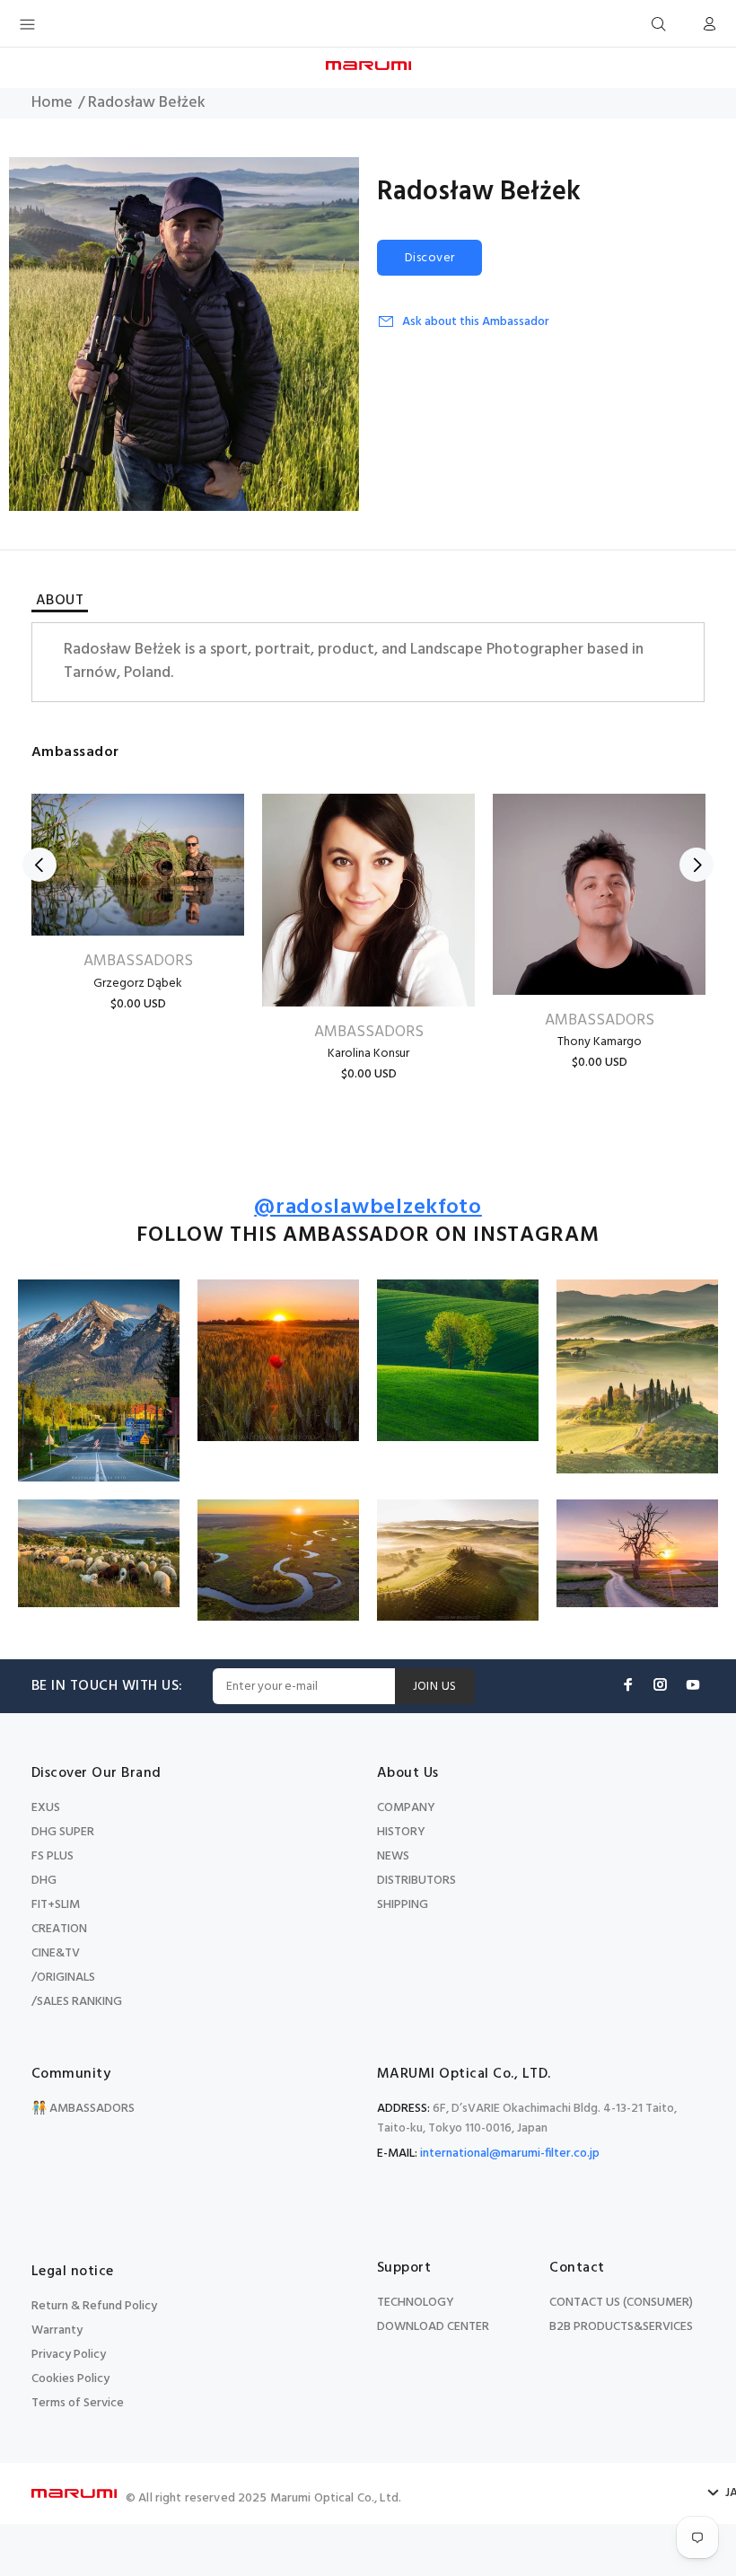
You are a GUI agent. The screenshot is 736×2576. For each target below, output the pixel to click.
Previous (39, 865)
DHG (44, 1881)
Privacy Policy (69, 2355)
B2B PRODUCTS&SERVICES (621, 2327)
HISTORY (401, 1832)
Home (52, 103)
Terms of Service (78, 2403)
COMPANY (406, 1808)
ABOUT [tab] (60, 603)
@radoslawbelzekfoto (368, 1208)
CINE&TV (56, 1953)
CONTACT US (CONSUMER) (621, 2303)
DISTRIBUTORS (416, 1881)
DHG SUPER (63, 1832)
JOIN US (435, 1687)
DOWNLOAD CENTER (433, 2327)
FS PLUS (53, 1856)
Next (697, 865)
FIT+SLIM (56, 1905)
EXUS (46, 1808)
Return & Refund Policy (94, 2306)
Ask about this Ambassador (476, 322)
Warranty (57, 2330)
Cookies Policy (70, 2379)
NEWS (393, 1856)
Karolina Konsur (368, 1054)
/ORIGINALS (63, 1978)
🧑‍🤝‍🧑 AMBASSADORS (83, 2109)
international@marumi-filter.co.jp (510, 2154)
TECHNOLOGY (416, 2303)
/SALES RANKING (77, 2002)
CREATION (59, 1929)
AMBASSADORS (138, 962)
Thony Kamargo (600, 1042)
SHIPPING (403, 1905)
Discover (429, 258)
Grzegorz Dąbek (138, 984)
